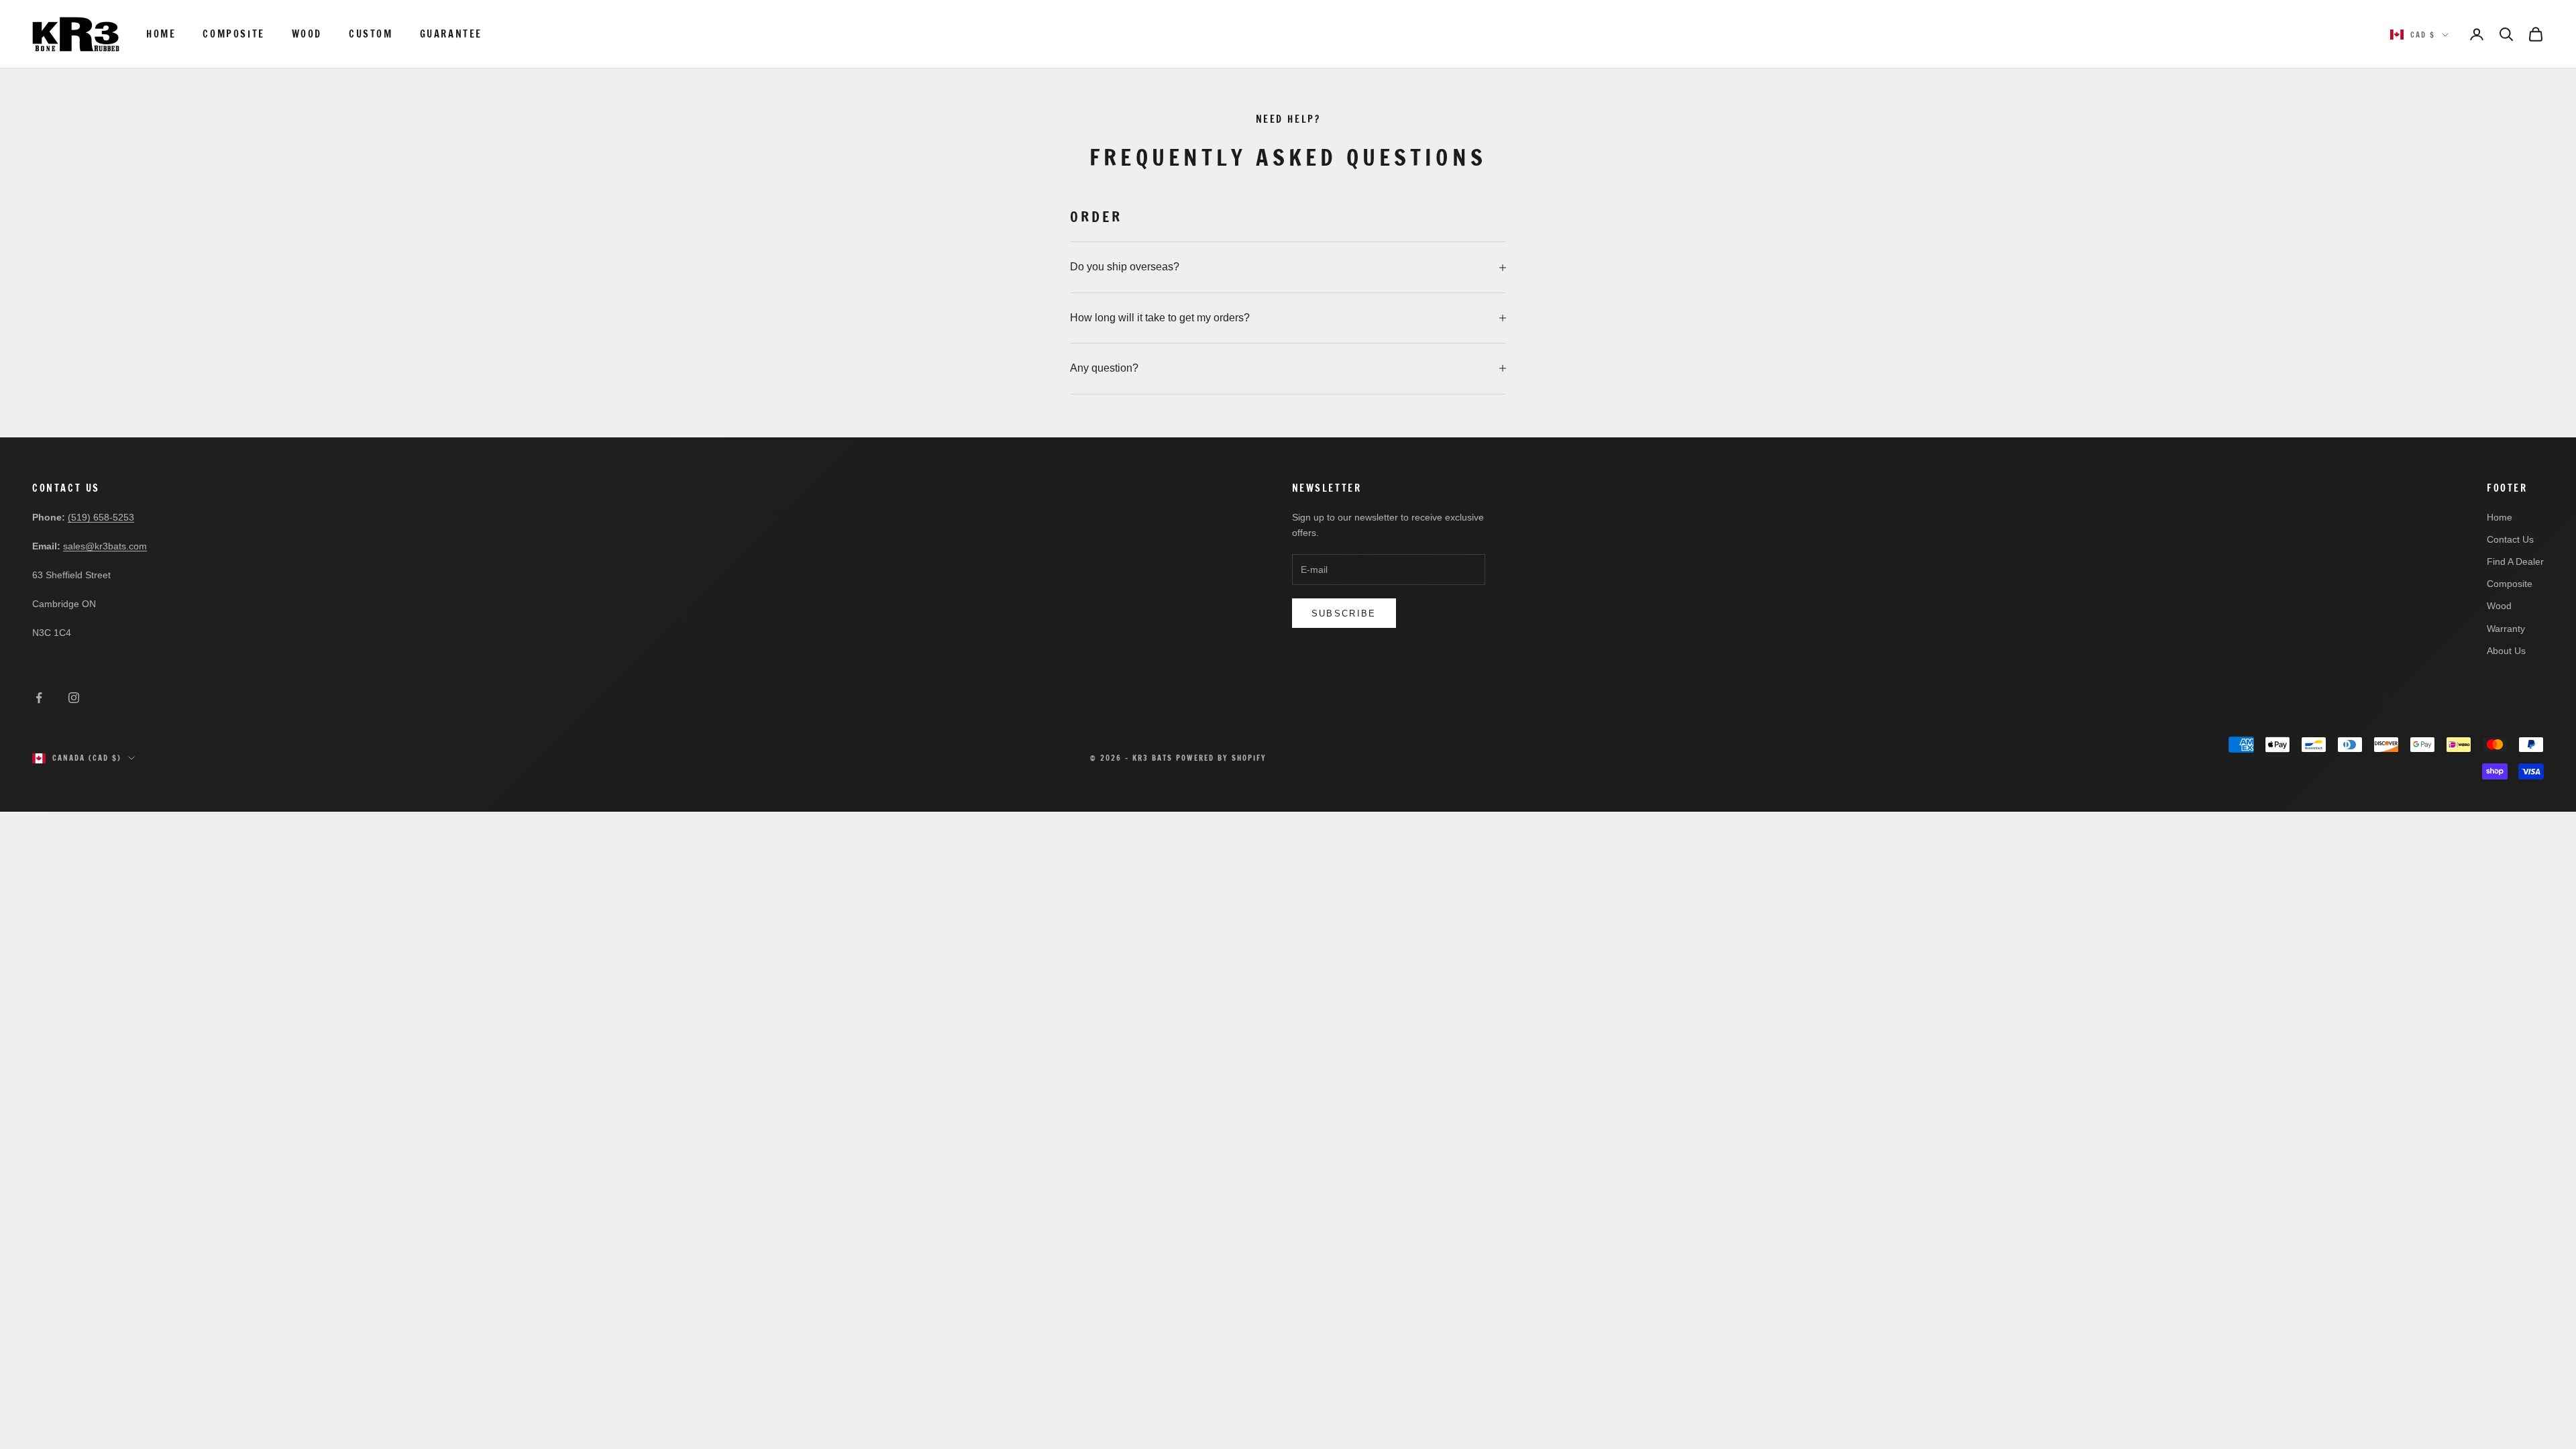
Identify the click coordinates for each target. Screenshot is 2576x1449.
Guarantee (451, 34)
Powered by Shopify (1221, 758)
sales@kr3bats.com (105, 546)
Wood (307, 34)
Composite (233, 34)
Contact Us (2510, 539)
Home (161, 34)
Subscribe (1344, 613)
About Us (2506, 651)
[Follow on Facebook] (39, 698)
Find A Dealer (2515, 561)
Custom (371, 34)
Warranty (2506, 629)
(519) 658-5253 (101, 517)
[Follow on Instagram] (74, 698)
